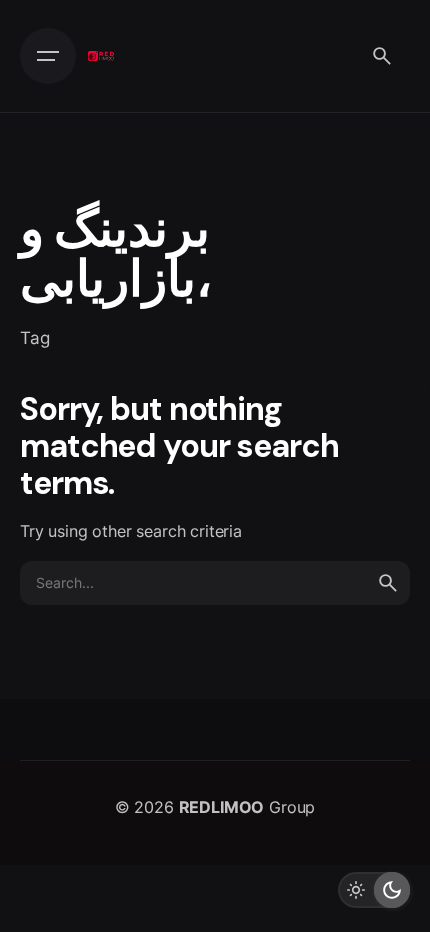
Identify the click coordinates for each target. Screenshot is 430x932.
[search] (388, 583)
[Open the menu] (48, 56)
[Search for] (215, 583)
